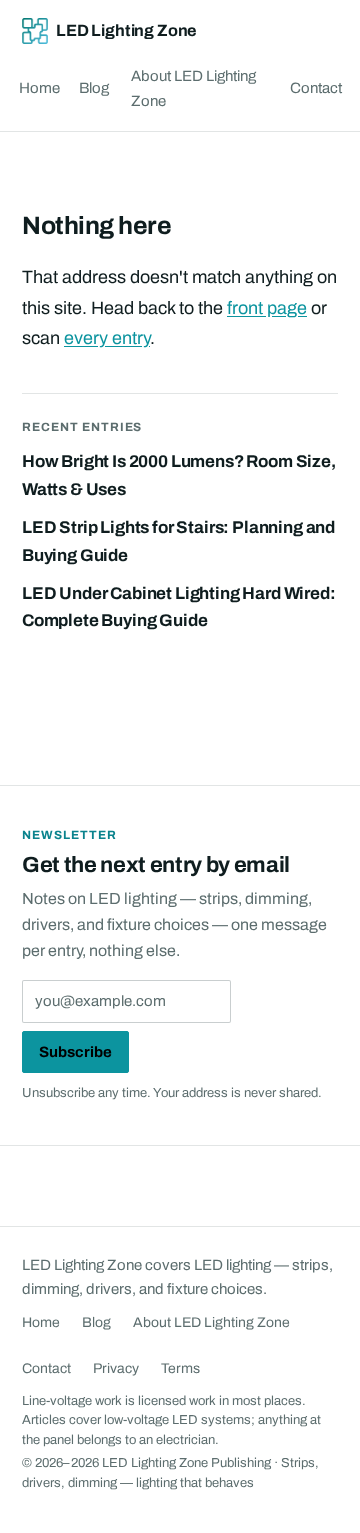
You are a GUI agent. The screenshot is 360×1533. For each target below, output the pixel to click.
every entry (107, 338)
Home (39, 88)
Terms (180, 1368)
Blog (94, 88)
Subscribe (75, 1052)
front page (267, 308)
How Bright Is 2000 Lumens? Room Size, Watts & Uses (179, 475)
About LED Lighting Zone (193, 88)
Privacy (116, 1368)
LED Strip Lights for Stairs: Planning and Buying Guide (178, 541)
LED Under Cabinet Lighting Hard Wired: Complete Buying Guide (179, 607)
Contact (316, 88)
